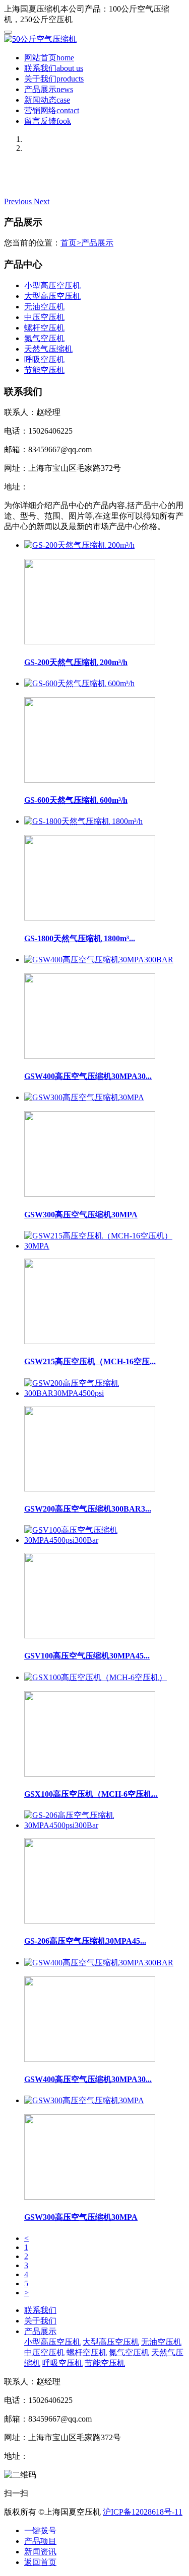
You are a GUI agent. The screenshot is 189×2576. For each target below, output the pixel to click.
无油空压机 (44, 307)
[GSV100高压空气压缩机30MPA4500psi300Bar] (105, 1588)
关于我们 (54, 79)
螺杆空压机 (44, 328)
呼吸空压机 (44, 359)
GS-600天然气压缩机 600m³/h (76, 800)
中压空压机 (44, 317)
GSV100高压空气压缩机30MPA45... (87, 1656)
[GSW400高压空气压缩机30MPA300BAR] (105, 1008)
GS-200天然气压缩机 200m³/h (76, 662)
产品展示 (49, 89)
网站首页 (49, 58)
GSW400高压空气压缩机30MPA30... (88, 1076)
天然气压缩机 (48, 349)
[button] (19, 201)
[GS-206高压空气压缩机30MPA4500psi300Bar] (105, 1873)
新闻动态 (47, 100)
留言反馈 (48, 121)
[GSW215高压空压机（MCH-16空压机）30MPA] (105, 1294)
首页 (71, 243)
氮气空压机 (44, 338)
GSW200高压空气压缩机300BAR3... (88, 1509)
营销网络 (52, 110)
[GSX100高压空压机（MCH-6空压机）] (105, 1726)
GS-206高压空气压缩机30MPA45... (85, 1941)
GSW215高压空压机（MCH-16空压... (90, 1361)
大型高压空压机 (52, 296)
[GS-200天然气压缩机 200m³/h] (105, 594)
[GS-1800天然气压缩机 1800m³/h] (105, 870)
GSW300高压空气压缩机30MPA (81, 1215)
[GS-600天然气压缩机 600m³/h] (105, 732)
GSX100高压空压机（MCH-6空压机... (91, 1794)
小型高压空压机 (52, 285)
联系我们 (54, 68)
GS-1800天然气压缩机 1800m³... (80, 938)
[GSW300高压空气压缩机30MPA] (105, 1146)
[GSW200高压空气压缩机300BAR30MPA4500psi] (105, 1441)
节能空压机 (44, 370)
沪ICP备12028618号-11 (143, 2512)
